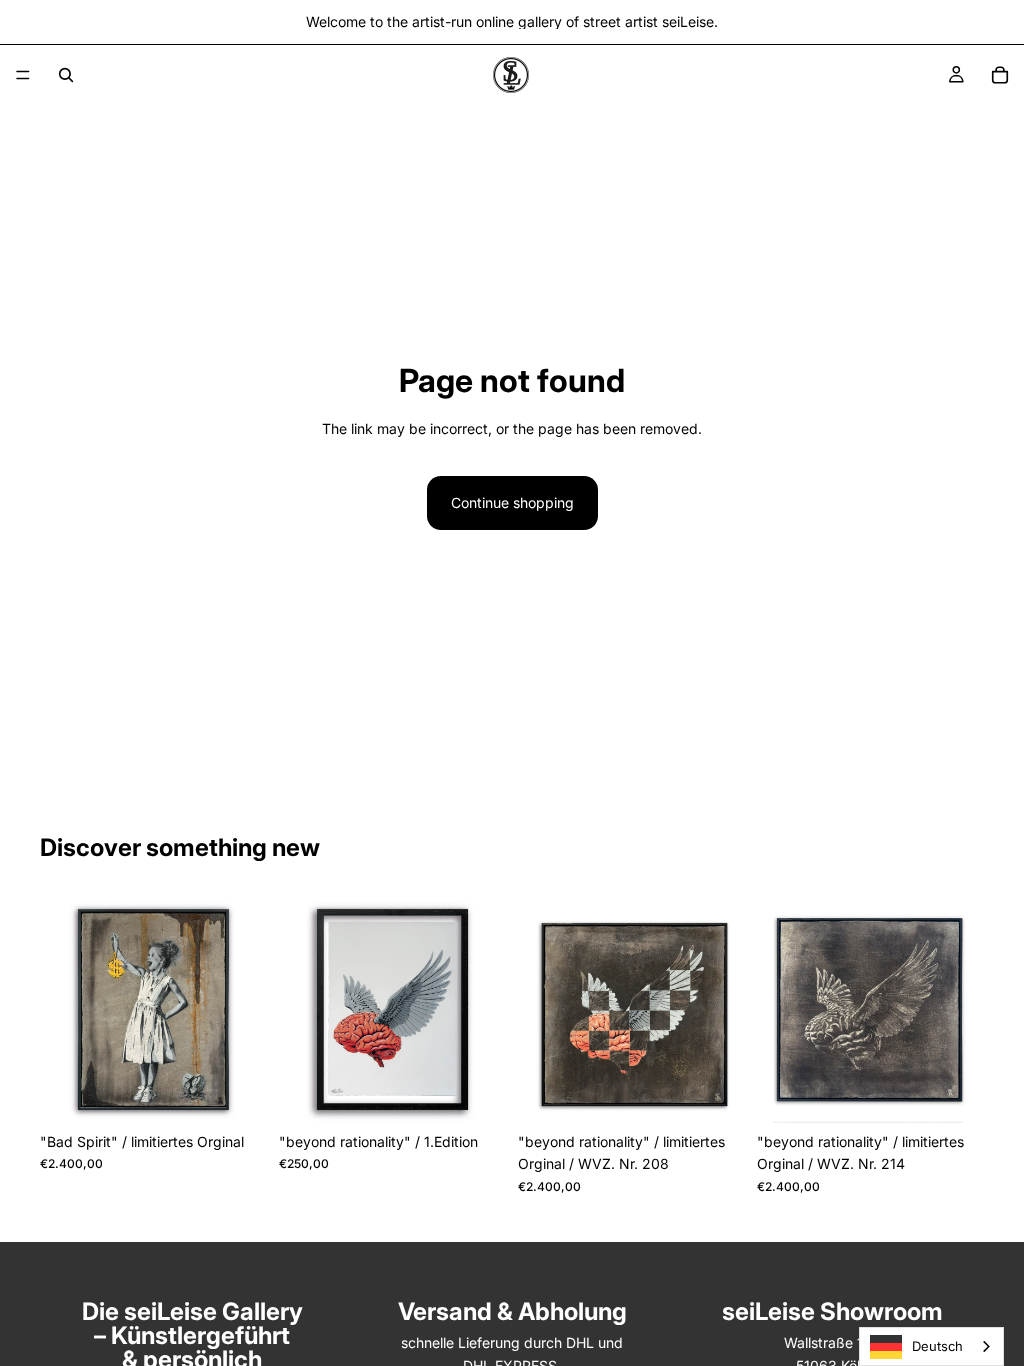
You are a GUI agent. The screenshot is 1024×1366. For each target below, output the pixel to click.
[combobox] (931, 1346)
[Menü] (23, 75)
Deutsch (937, 1346)
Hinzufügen (253, 1091)
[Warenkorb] (1000, 75)
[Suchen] (66, 75)
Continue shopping (512, 502)
